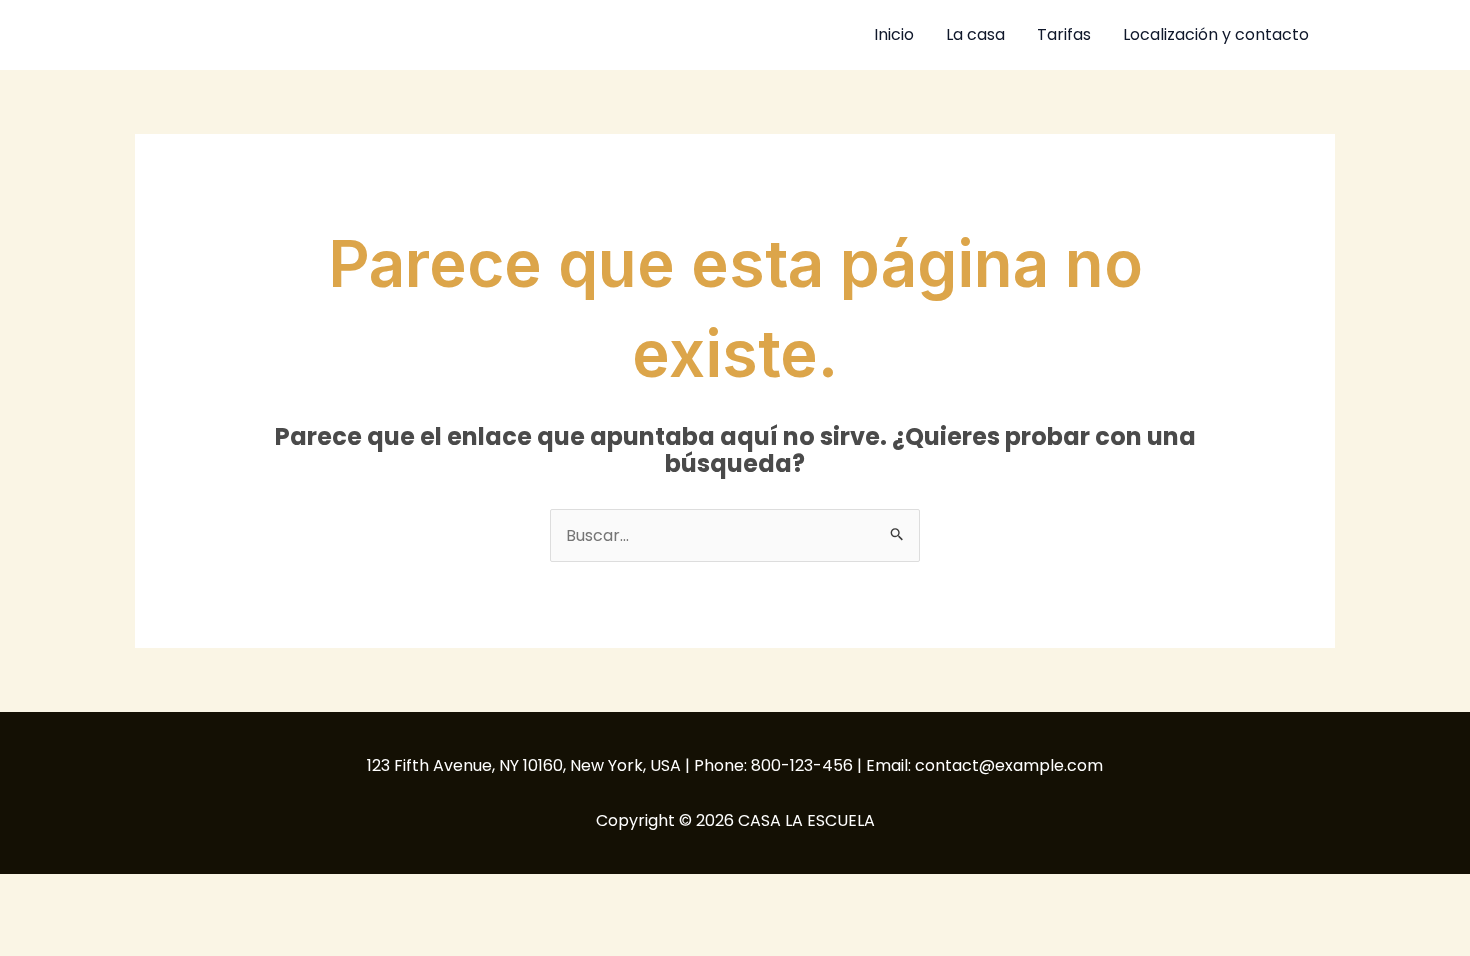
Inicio (894, 34)
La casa (975, 34)
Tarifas (1064, 34)
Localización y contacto (1216, 34)
